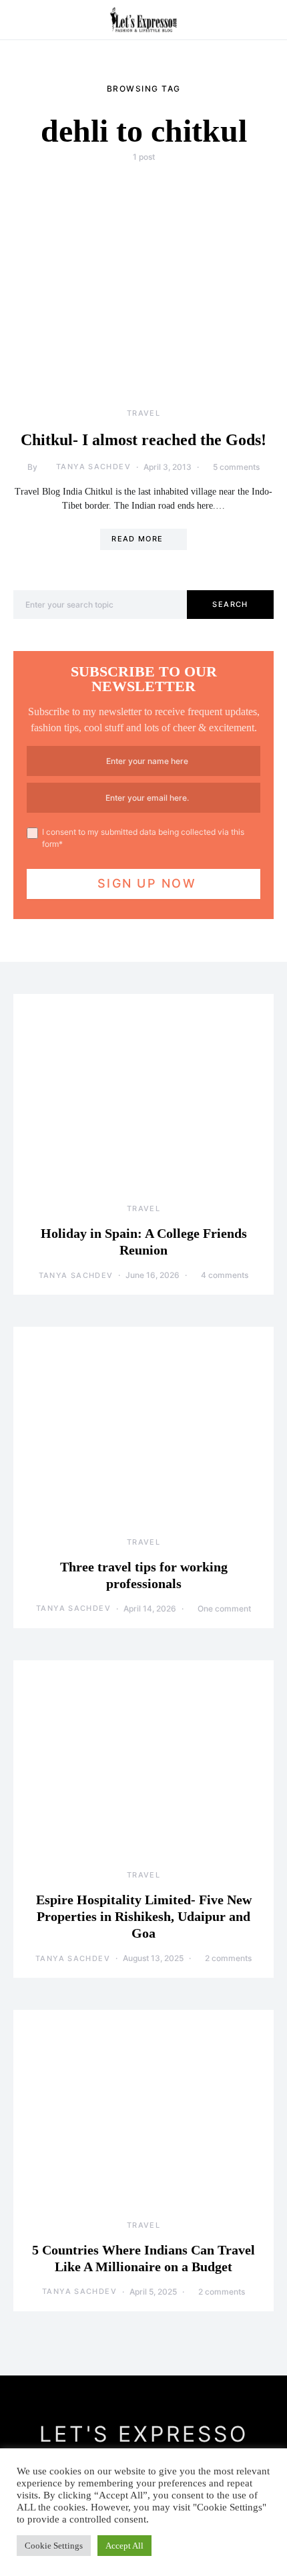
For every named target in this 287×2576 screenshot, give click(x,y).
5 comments (236, 467)
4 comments (225, 1275)
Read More (137, 539)
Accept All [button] (124, 2546)
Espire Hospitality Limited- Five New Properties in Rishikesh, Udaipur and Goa (144, 1916)
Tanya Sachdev (93, 467)
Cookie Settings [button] (54, 2546)
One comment (224, 1608)
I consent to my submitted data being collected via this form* (143, 838)
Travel (143, 413)
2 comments (228, 1958)
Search (230, 604)
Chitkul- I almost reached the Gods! (143, 440)
